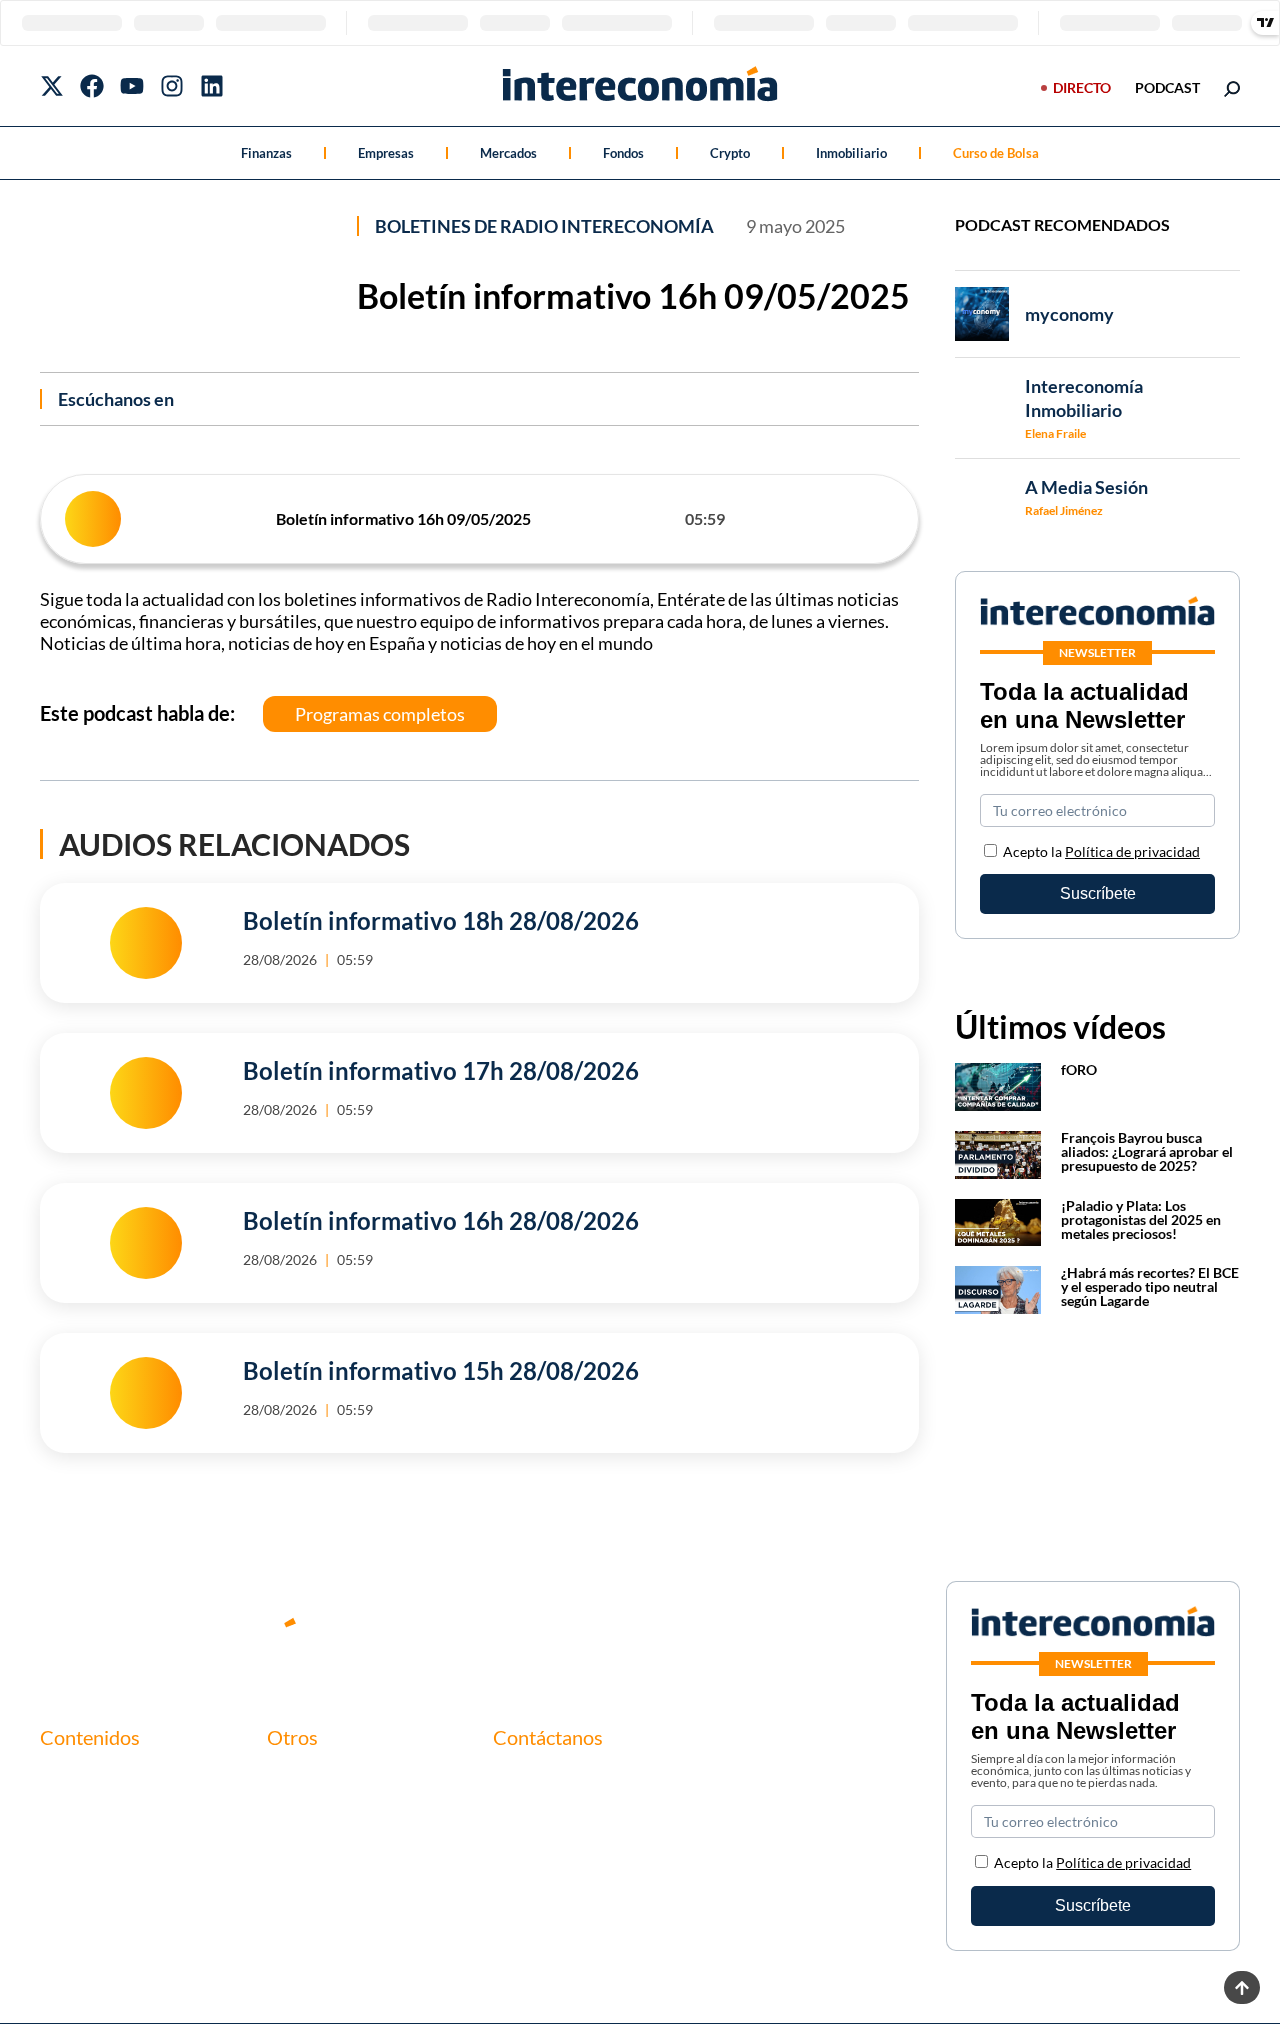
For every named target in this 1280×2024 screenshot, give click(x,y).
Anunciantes (83, 1812)
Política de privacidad (1132, 851)
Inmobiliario (851, 153)
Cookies (295, 1880)
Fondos (623, 153)
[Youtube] (132, 86)
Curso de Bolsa (996, 153)
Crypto (730, 153)
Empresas (386, 153)
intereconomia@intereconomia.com (615, 1790)
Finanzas (266, 153)
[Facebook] (92, 86)
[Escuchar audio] (93, 519)
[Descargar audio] (887, 519)
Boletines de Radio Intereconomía (544, 226)
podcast (1167, 87)
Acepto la (1101, 851)
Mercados (508, 153)
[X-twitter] (52, 86)
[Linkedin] (212, 86)
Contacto (299, 1778)
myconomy (78, 1778)
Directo (1082, 87)
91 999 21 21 (538, 1821)
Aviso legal (303, 1812)
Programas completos (380, 714)
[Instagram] (172, 86)
